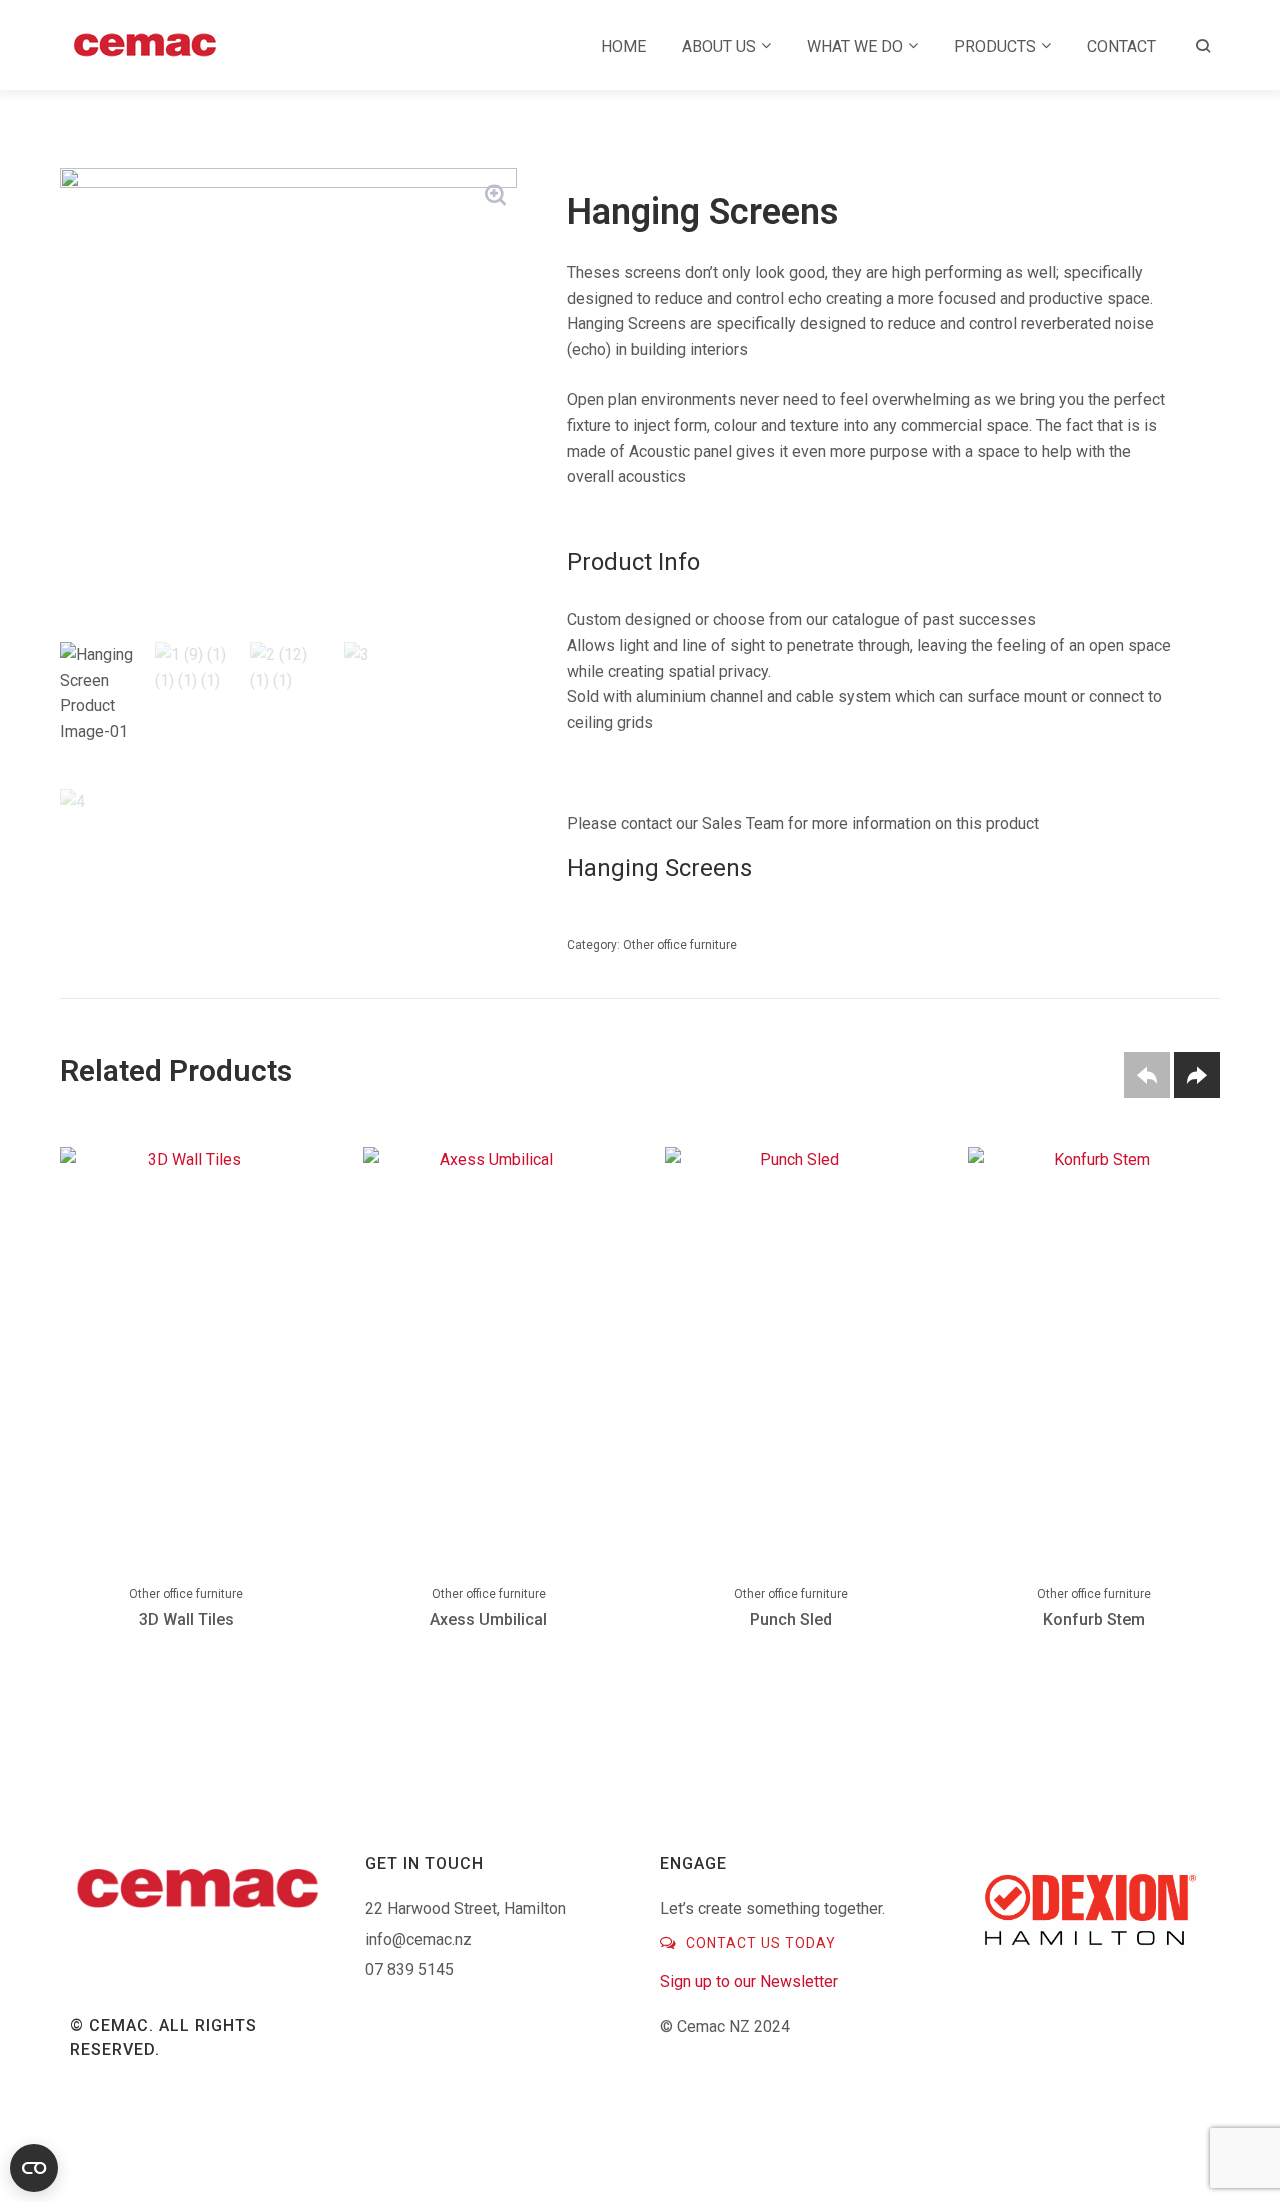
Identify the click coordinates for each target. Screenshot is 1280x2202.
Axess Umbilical (488, 1619)
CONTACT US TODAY (759, 1943)
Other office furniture (680, 945)
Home (623, 46)
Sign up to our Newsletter (749, 1981)
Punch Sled (791, 1619)
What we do (855, 46)
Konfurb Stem (1094, 1619)
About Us (719, 46)
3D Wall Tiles (186, 1619)
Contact (1121, 46)
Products (995, 46)
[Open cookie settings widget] (34, 2168)
